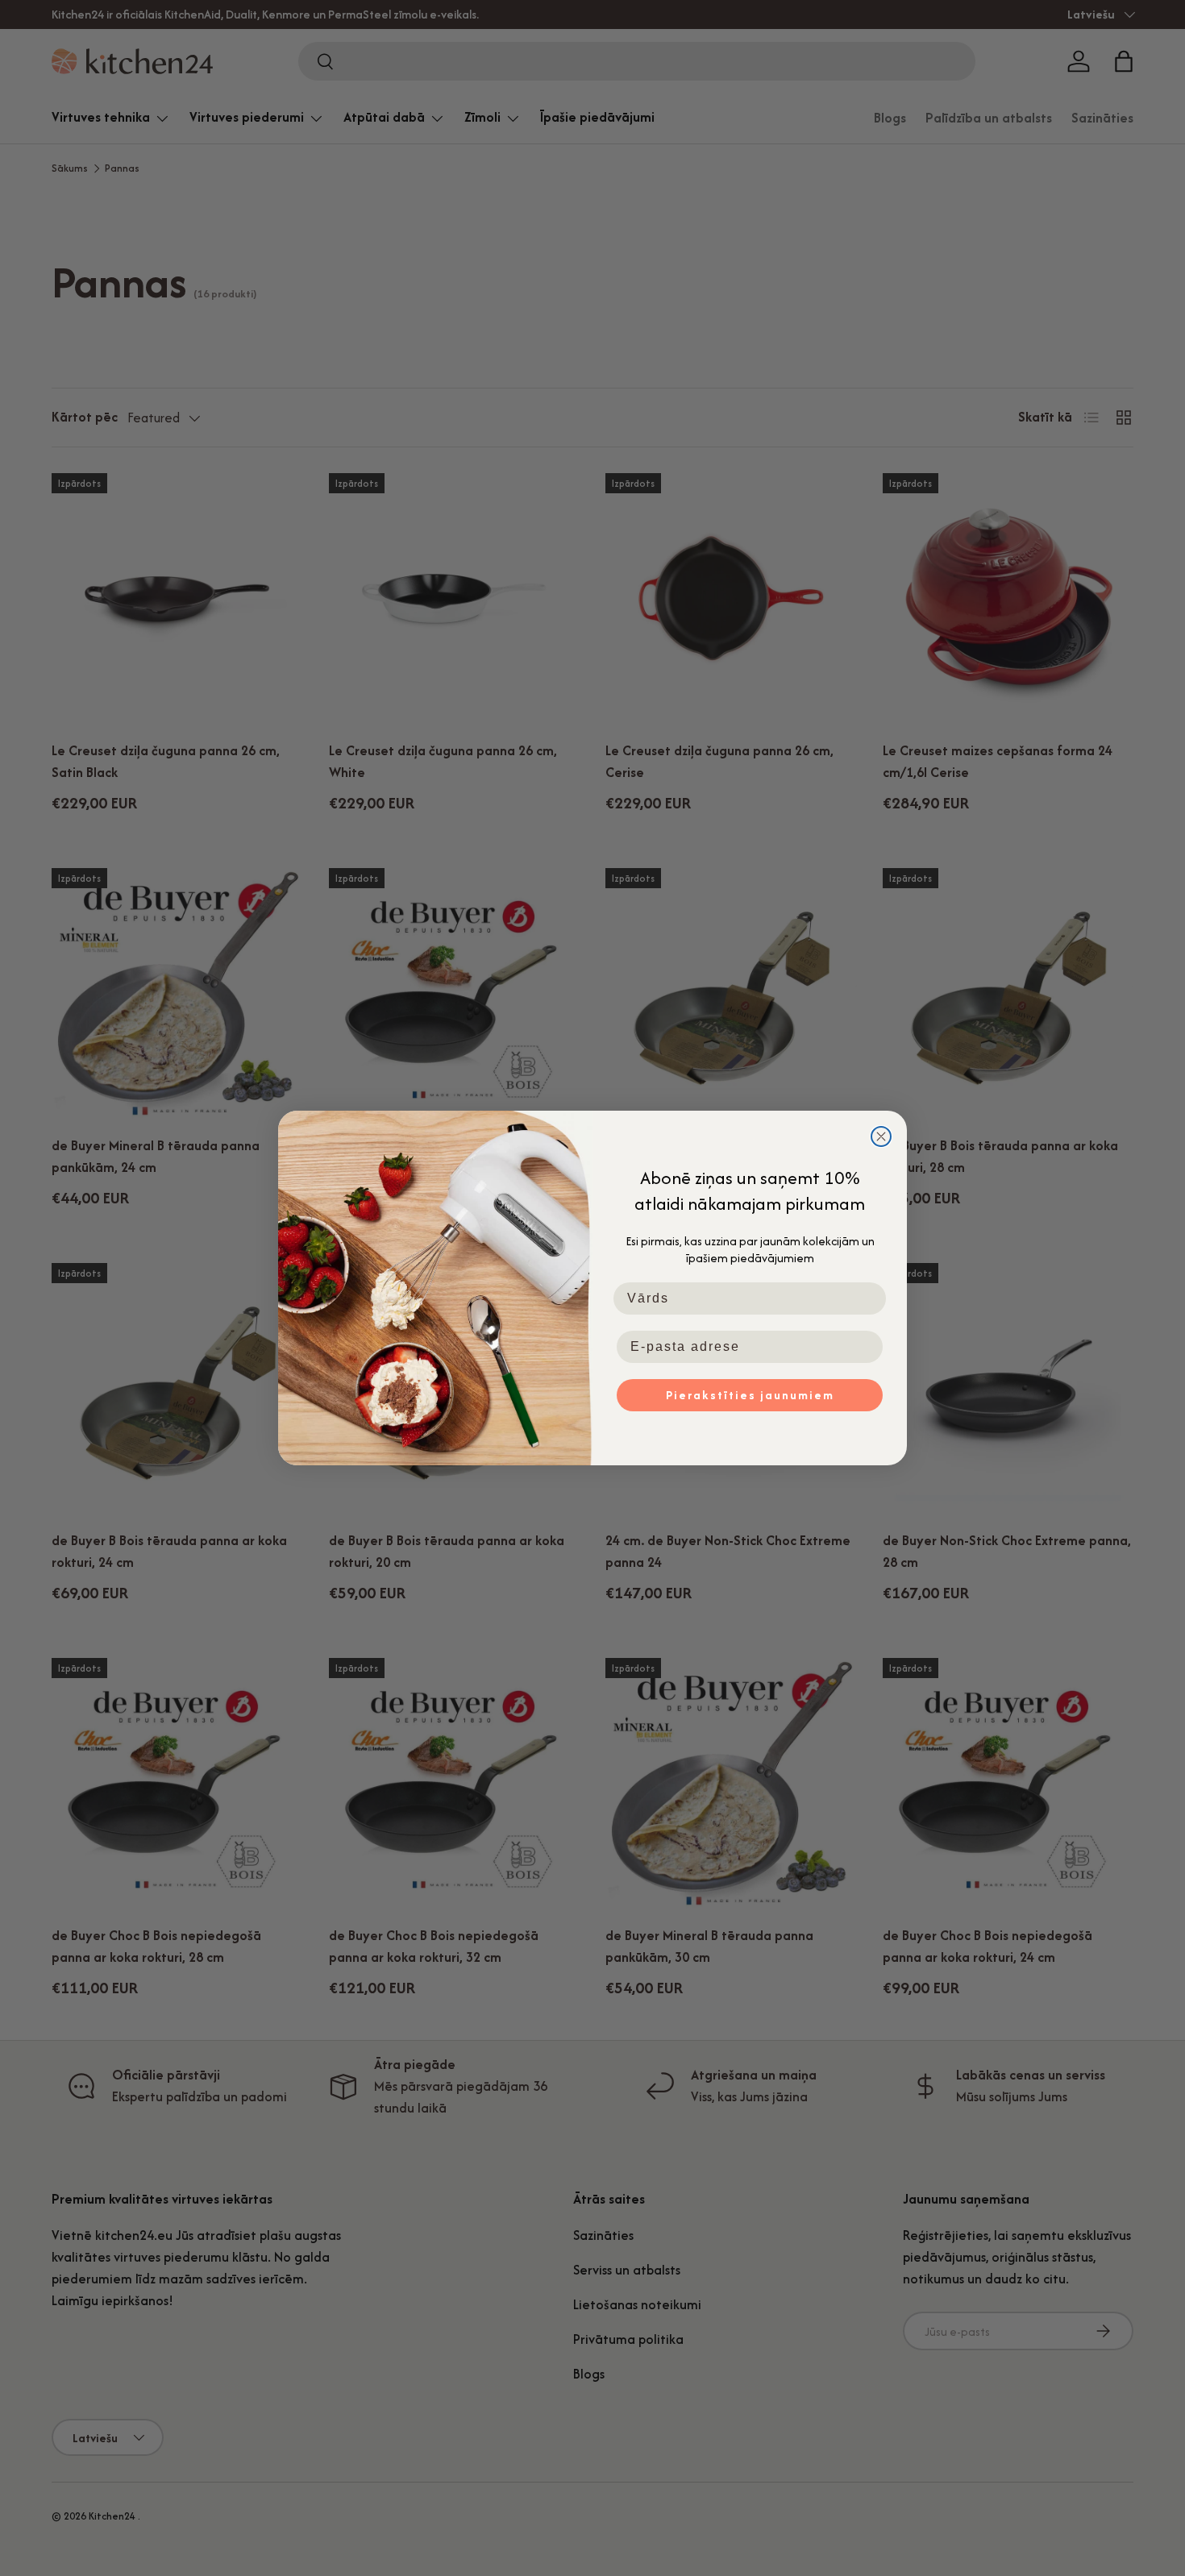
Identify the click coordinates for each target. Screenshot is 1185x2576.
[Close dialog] (881, 1136)
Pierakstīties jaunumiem (750, 1395)
